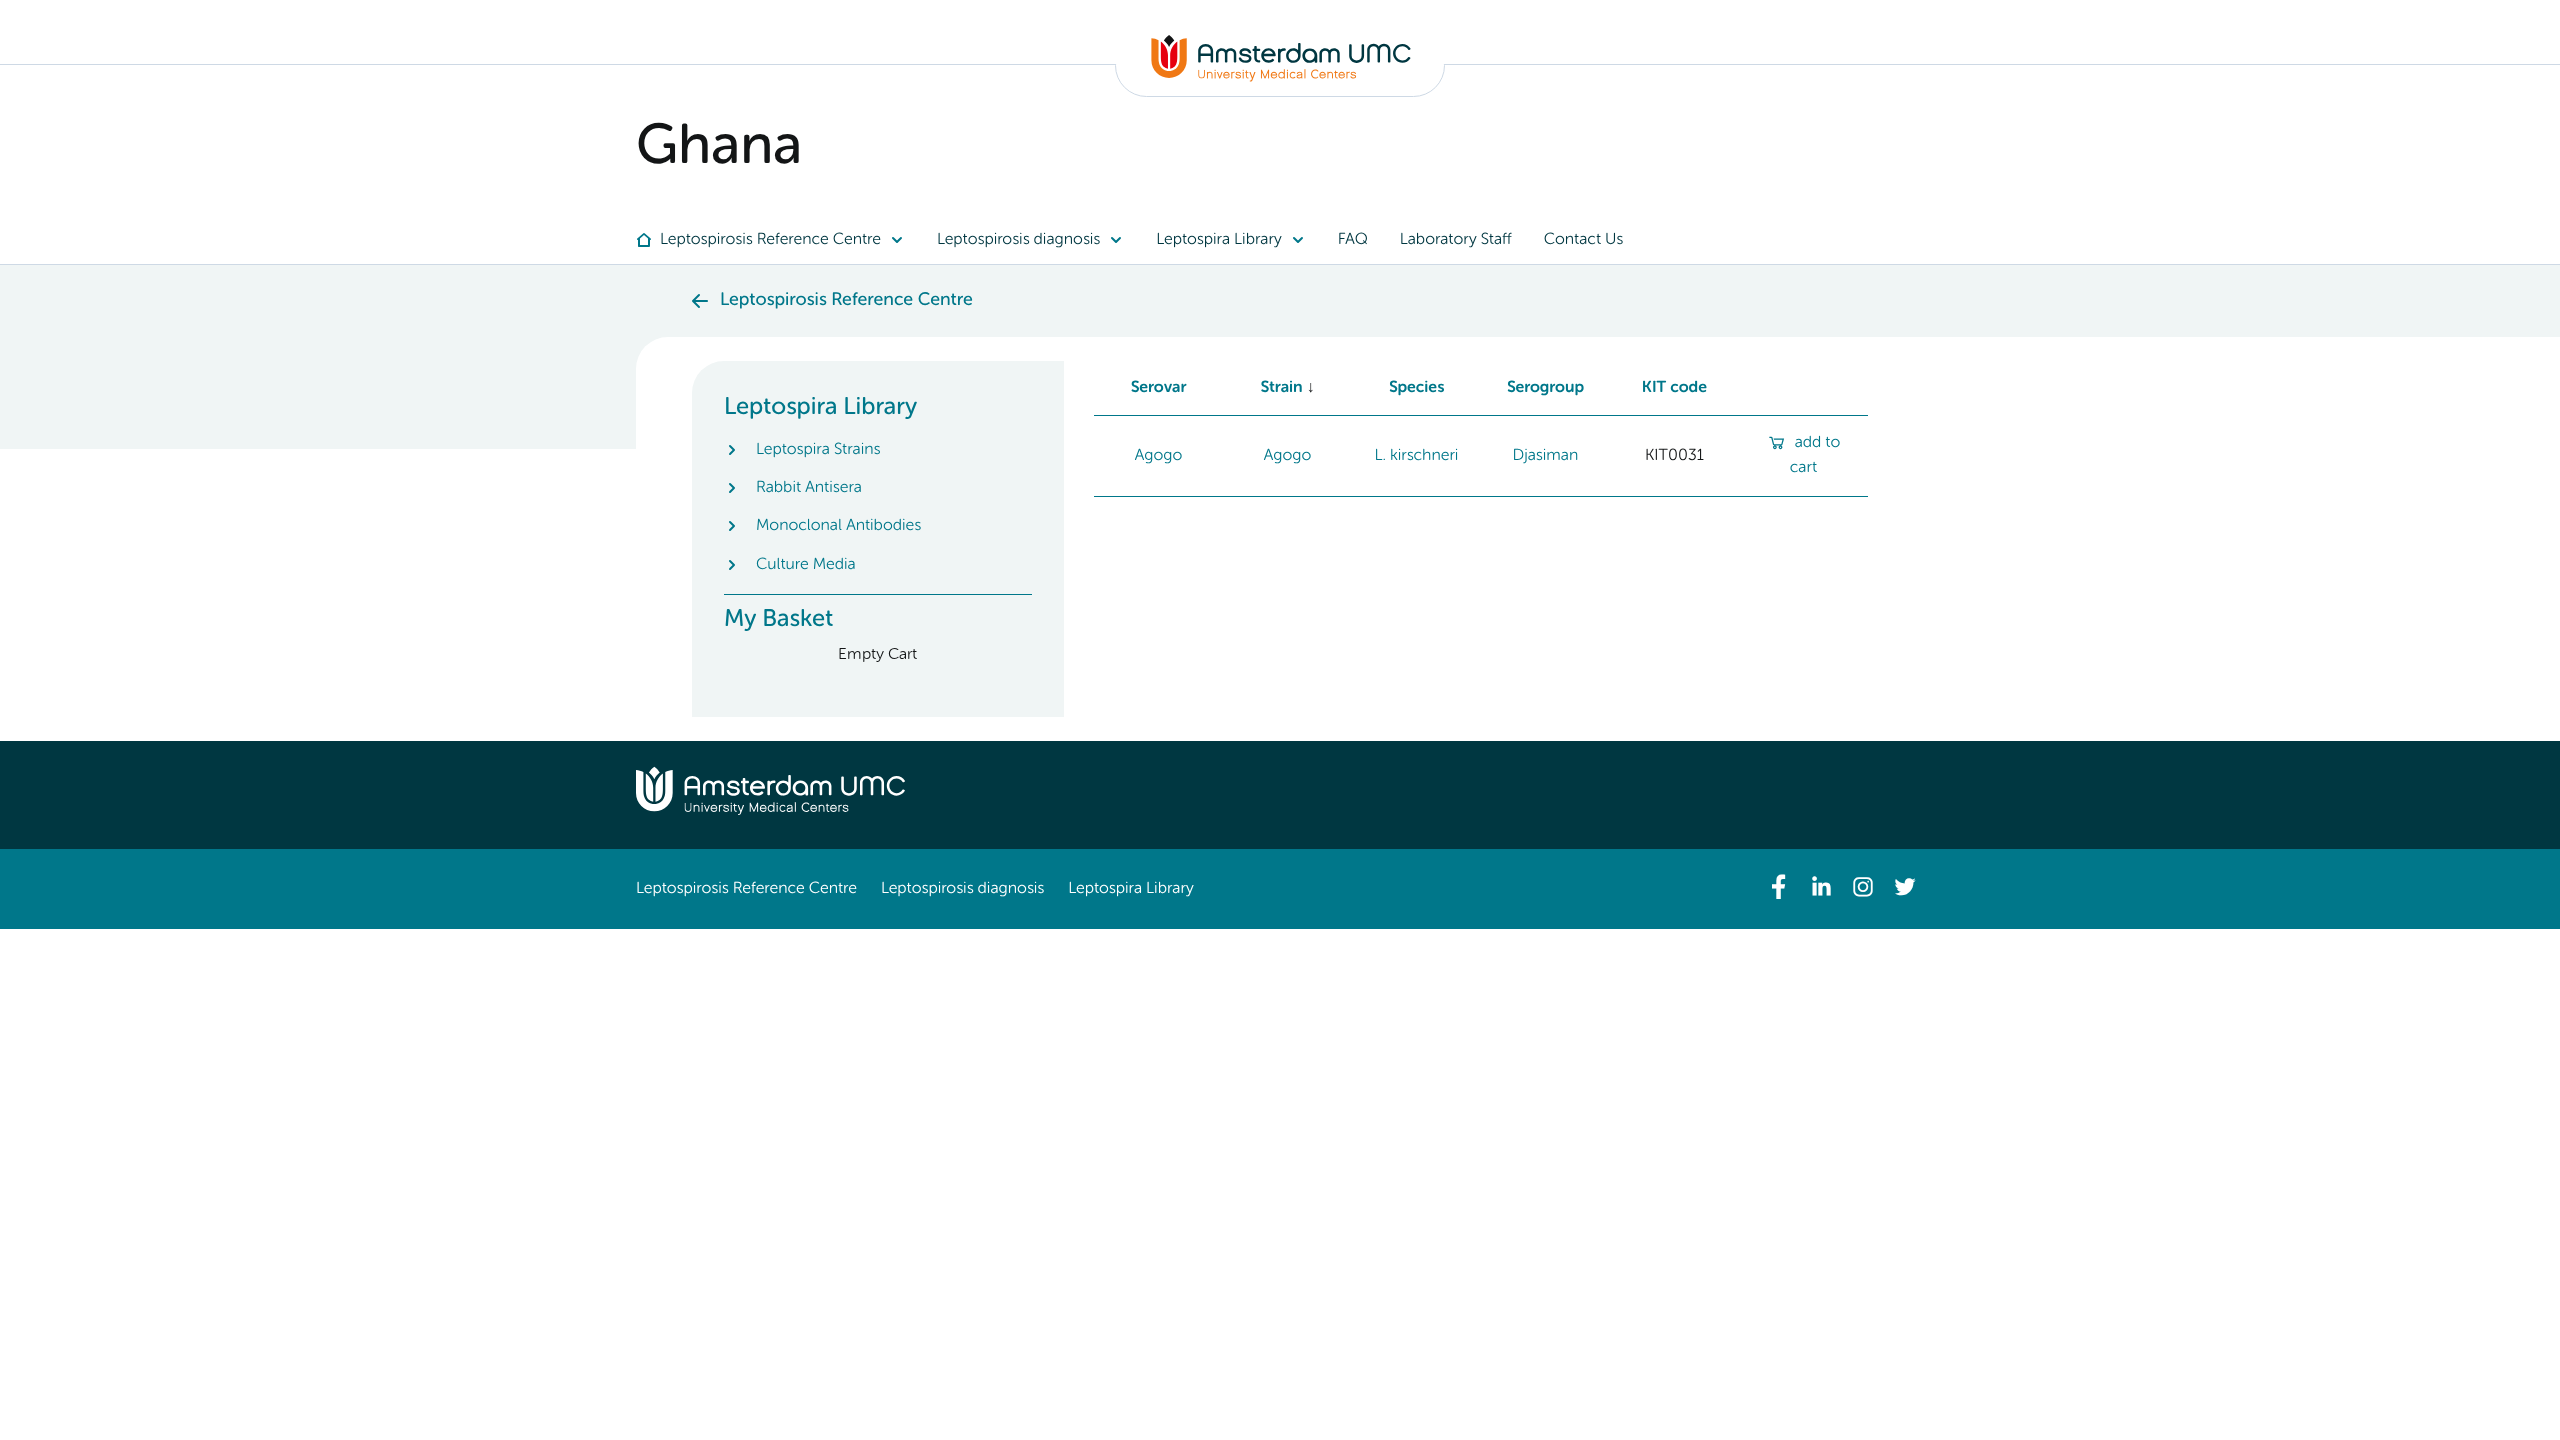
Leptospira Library (1130, 889)
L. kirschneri (1416, 456)
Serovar (1159, 388)
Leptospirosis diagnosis (962, 889)
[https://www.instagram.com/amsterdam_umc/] (1863, 887)
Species (1417, 388)
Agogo (1159, 456)
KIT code (1674, 388)
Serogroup (1546, 388)
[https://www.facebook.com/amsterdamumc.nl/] (1779, 887)
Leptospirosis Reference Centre (746, 889)
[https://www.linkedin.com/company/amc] (1821, 887)
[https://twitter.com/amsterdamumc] (1905, 887)
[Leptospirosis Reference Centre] (1281, 78)
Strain (1281, 388)
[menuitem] (778, 240)
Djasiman (1546, 456)
